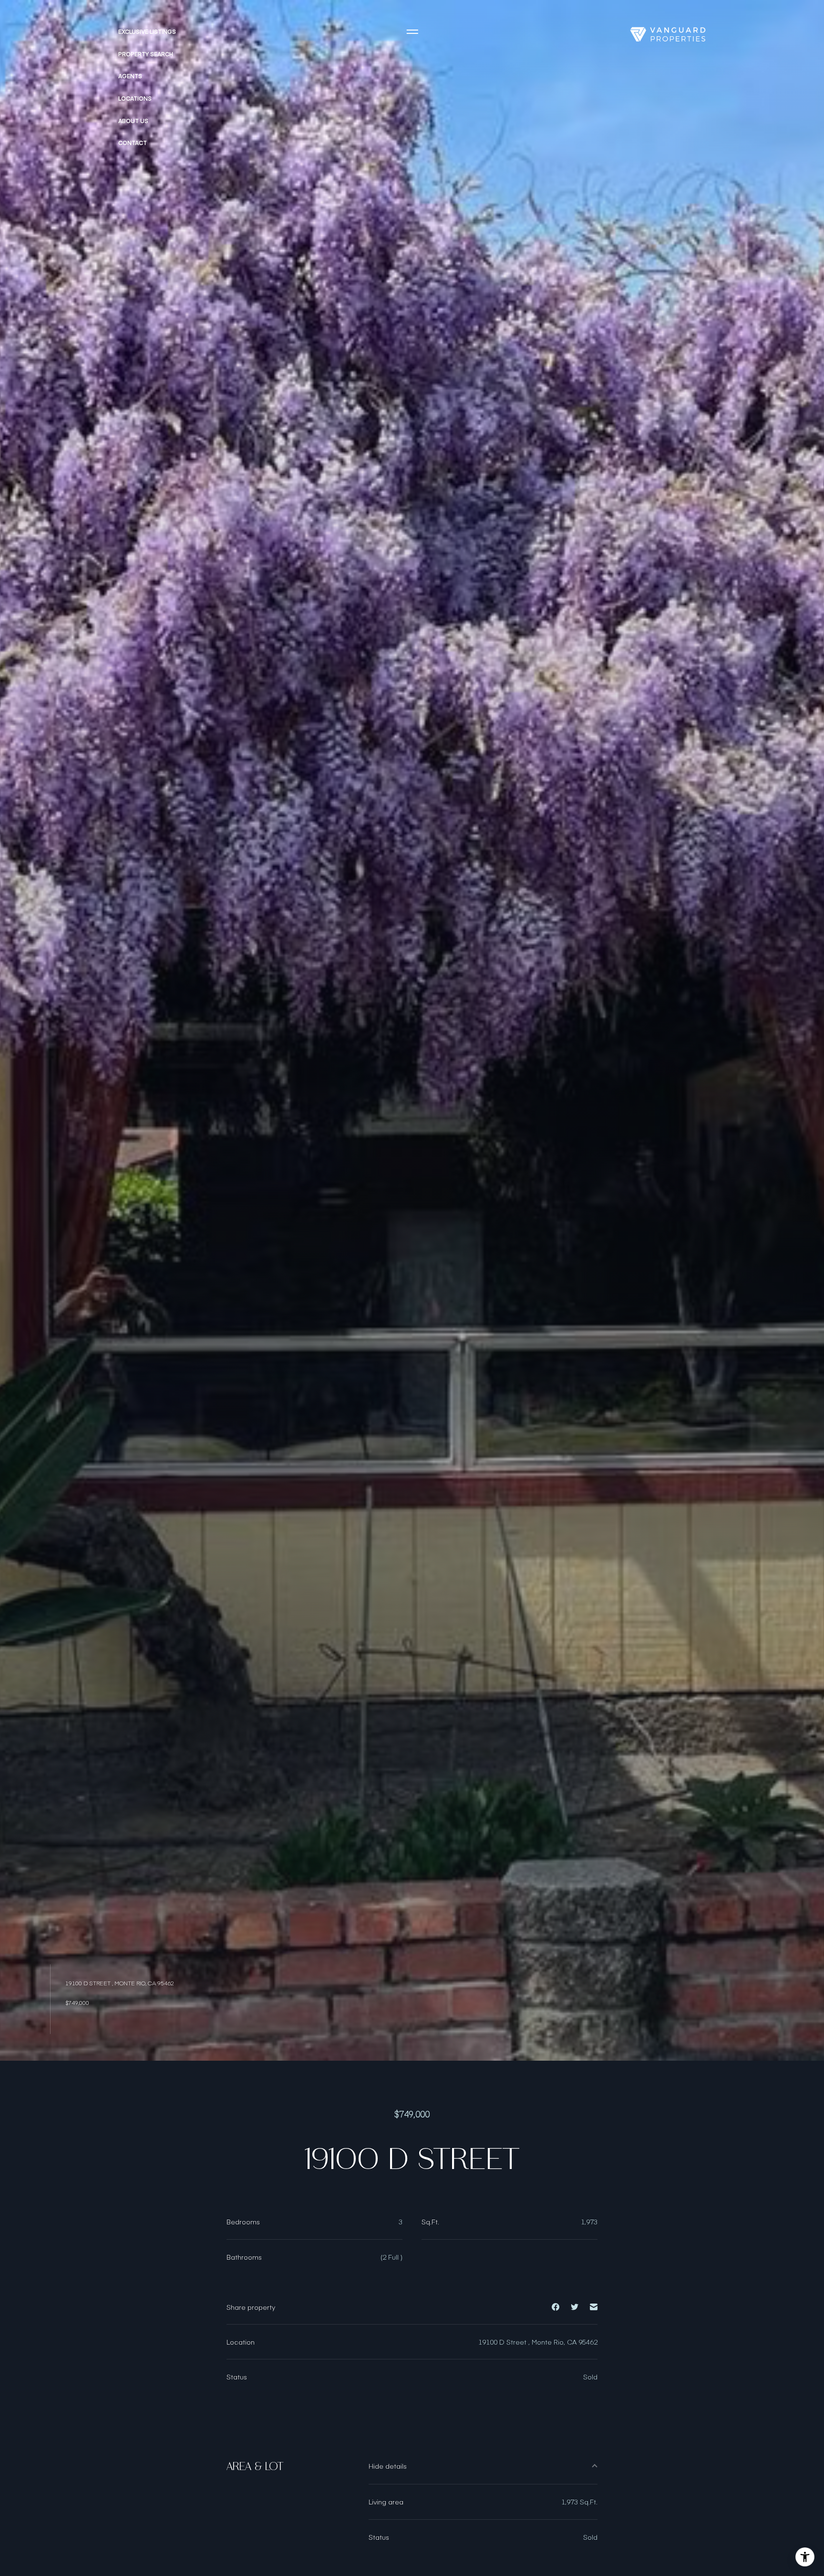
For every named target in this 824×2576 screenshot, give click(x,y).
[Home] (668, 34)
